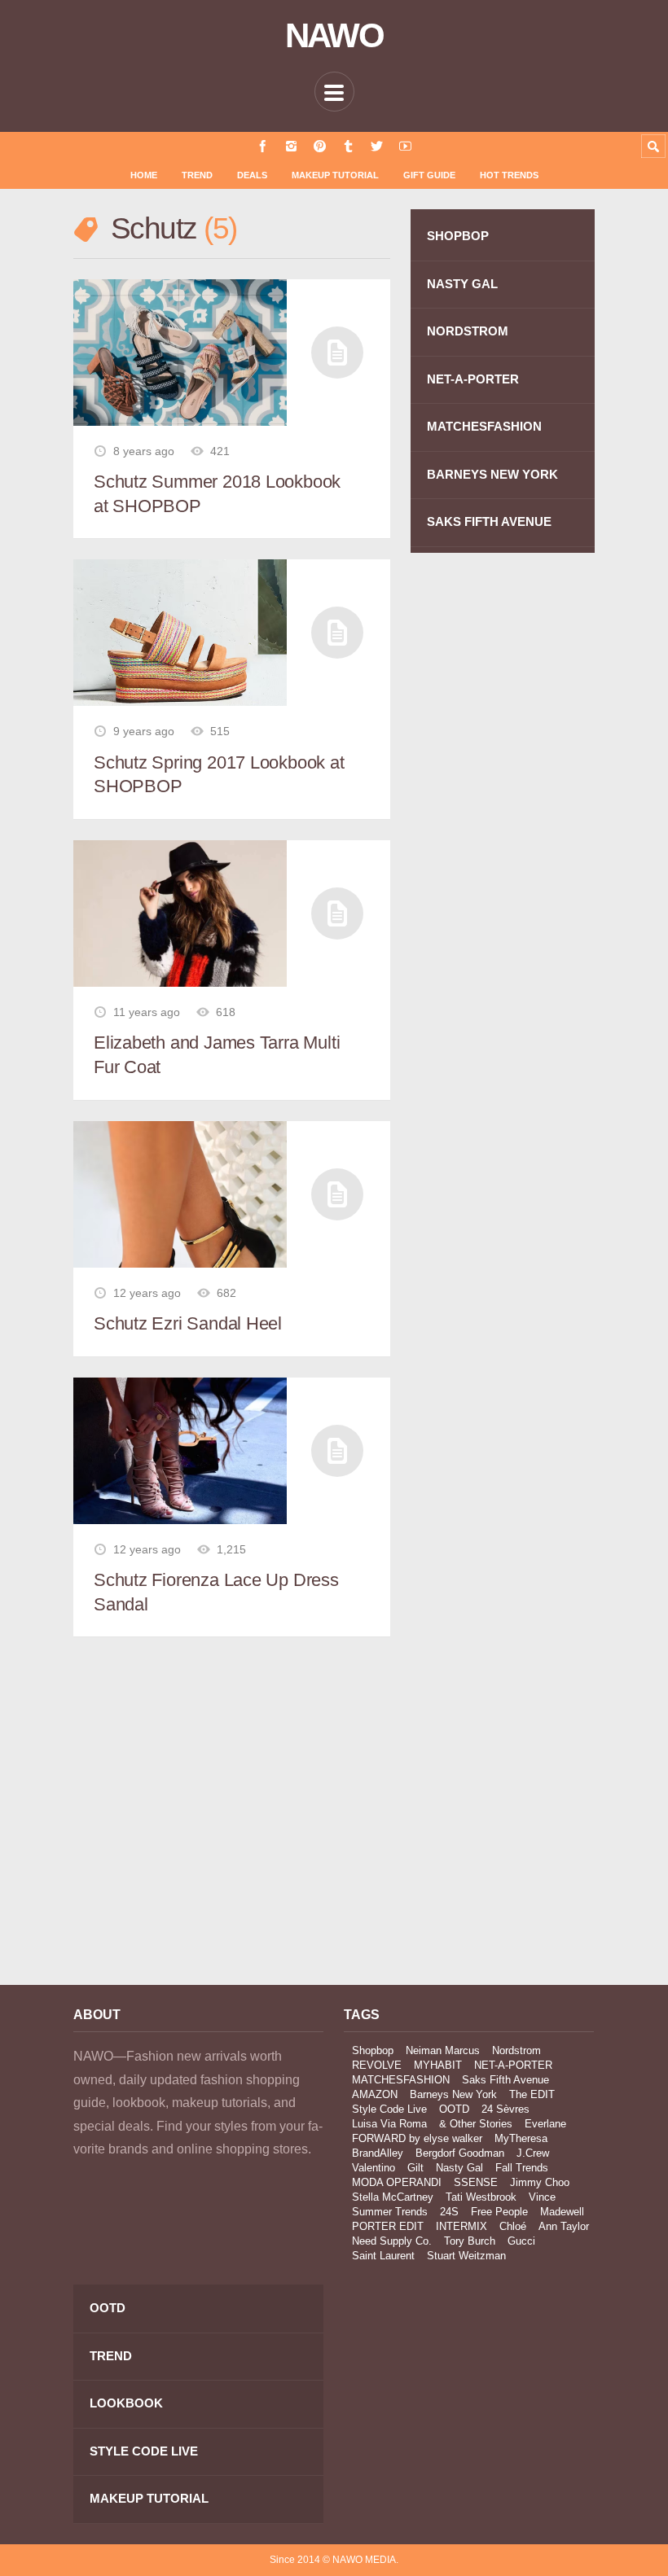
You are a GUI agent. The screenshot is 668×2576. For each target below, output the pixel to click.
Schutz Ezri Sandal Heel (188, 1323)
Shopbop (373, 2050)
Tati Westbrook (481, 2197)
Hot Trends (509, 175)
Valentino (374, 2168)
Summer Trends (390, 2212)
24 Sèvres (505, 2109)
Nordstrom (516, 2050)
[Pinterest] (320, 146)
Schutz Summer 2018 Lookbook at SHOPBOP (217, 494)
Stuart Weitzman (466, 2256)
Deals (252, 175)
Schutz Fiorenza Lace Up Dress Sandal (216, 1592)
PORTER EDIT (388, 2226)
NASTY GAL (462, 284)
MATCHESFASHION (484, 426)
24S (449, 2212)
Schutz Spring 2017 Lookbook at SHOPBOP (219, 775)
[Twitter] (377, 146)
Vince (542, 2197)
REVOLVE (377, 2065)
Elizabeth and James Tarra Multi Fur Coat (217, 1055)
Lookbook (126, 2403)
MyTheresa (521, 2138)
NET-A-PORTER (473, 379)
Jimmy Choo (540, 2182)
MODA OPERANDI (397, 2182)
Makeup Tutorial (335, 175)
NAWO (334, 36)
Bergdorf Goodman (460, 2153)
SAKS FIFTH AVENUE (489, 521)
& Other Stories (476, 2124)
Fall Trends (522, 2168)
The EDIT (532, 2094)
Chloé (513, 2226)
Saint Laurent (383, 2256)
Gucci (521, 2241)
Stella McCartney (393, 2197)
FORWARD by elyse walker (417, 2138)
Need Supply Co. (392, 2241)
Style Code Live (389, 2109)
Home (144, 175)
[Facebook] (263, 146)
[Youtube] (405, 146)
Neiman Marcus (443, 2050)
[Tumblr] (348, 146)
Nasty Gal (459, 2168)
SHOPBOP (458, 236)
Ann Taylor (564, 2226)
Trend (197, 175)
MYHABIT (438, 2065)
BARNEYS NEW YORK (492, 474)
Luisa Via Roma (389, 2124)
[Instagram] (291, 146)
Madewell (562, 2212)
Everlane (545, 2124)
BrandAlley (378, 2153)
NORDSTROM (468, 331)
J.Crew (533, 2153)
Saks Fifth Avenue (505, 2080)
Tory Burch (470, 2241)
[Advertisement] (198, 1826)
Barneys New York (453, 2094)
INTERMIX (461, 2226)
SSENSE (476, 2182)
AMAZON (375, 2094)
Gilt (415, 2168)
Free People (499, 2212)
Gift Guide (429, 175)
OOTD (454, 2109)
